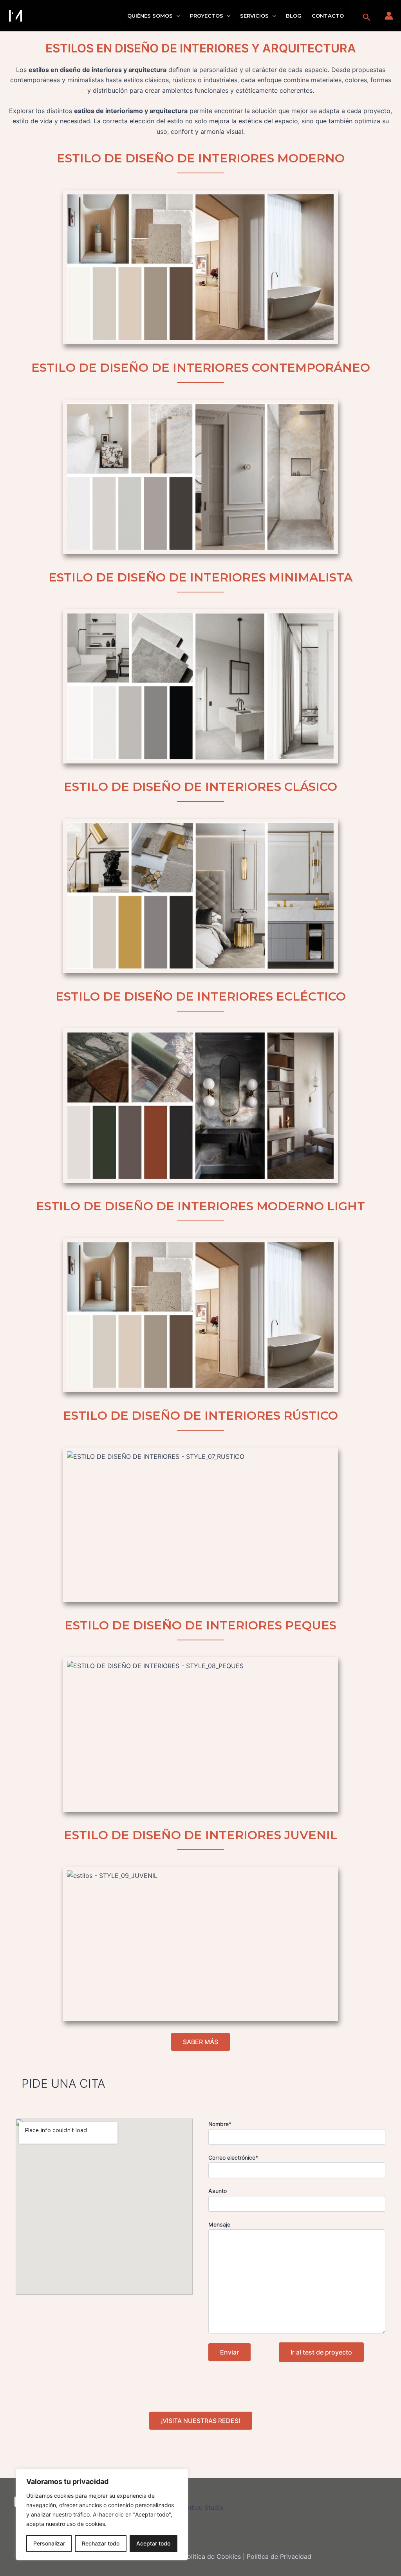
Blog (294, 16)
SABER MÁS (200, 2042)
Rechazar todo (101, 2543)
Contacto (328, 16)
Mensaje (219, 2224)
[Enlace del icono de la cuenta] (389, 16)
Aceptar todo (153, 2543)
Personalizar (49, 2543)
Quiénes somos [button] (150, 16)
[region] (102, 2515)
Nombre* (220, 2124)
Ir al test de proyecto (321, 2352)
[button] (176, 16)
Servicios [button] (254, 16)
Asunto (218, 2191)
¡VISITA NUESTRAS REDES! (201, 2421)
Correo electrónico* (233, 2157)
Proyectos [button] (207, 16)
